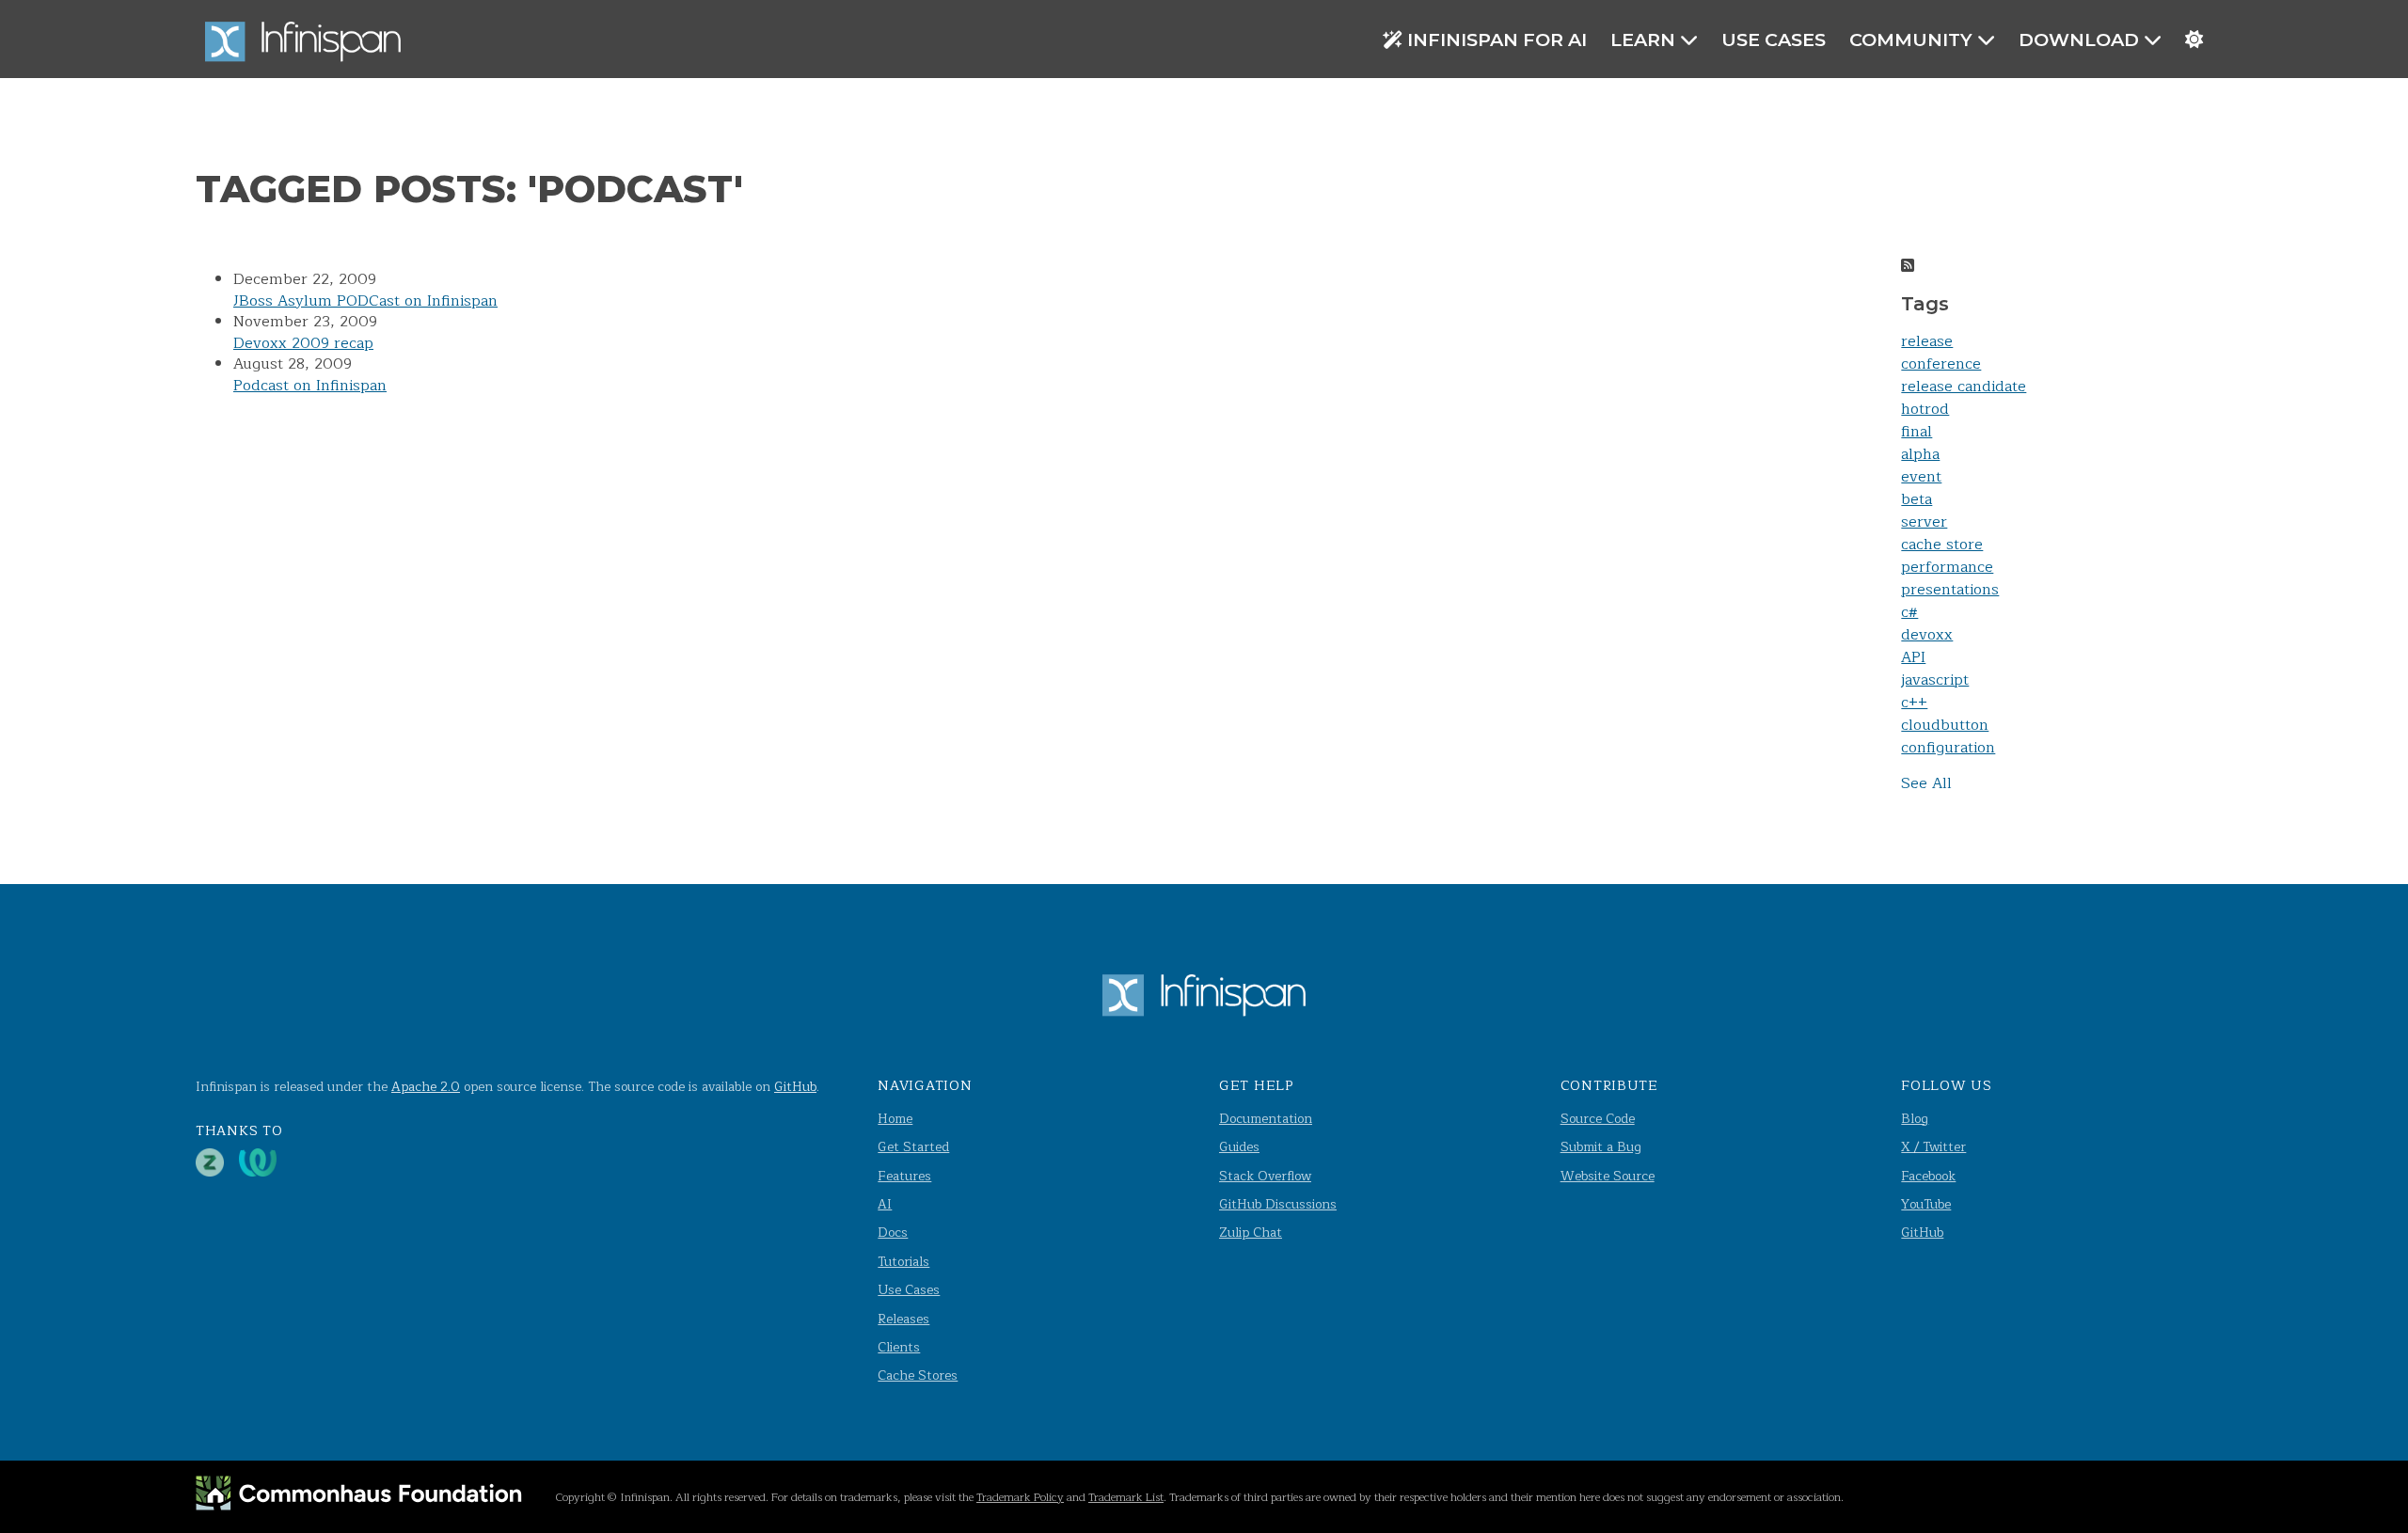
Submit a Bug (1601, 1147)
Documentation (1266, 1119)
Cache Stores (918, 1375)
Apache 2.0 (426, 1087)
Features (904, 1176)
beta (1917, 499)
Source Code (1598, 1119)
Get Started (913, 1147)
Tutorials (903, 1262)
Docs (893, 1233)
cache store (1942, 545)
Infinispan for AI (1497, 40)
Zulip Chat (1251, 1233)
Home (895, 1119)
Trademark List (1126, 1497)
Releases (903, 1319)
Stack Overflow (1265, 1176)
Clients (899, 1347)
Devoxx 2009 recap (303, 343)
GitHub (795, 1087)
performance (1947, 567)
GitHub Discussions (1278, 1204)
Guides (1239, 1147)
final (1917, 432)
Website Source (1608, 1176)
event (1921, 477)
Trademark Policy (1020, 1497)
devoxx (1927, 635)
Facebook (1928, 1176)
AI (885, 1204)
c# (1909, 612)
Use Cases (1774, 40)
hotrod (1925, 409)
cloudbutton (1945, 725)
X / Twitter (1933, 1147)
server (1924, 522)
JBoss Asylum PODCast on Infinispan (365, 301)
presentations (1950, 590)
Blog (1915, 1119)
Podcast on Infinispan (310, 386)
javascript (1935, 680)
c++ (1914, 703)
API (1913, 657)
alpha (1920, 454)
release (1927, 341)
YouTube (1926, 1204)
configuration (1948, 748)
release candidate (1964, 387)
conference (1941, 364)
